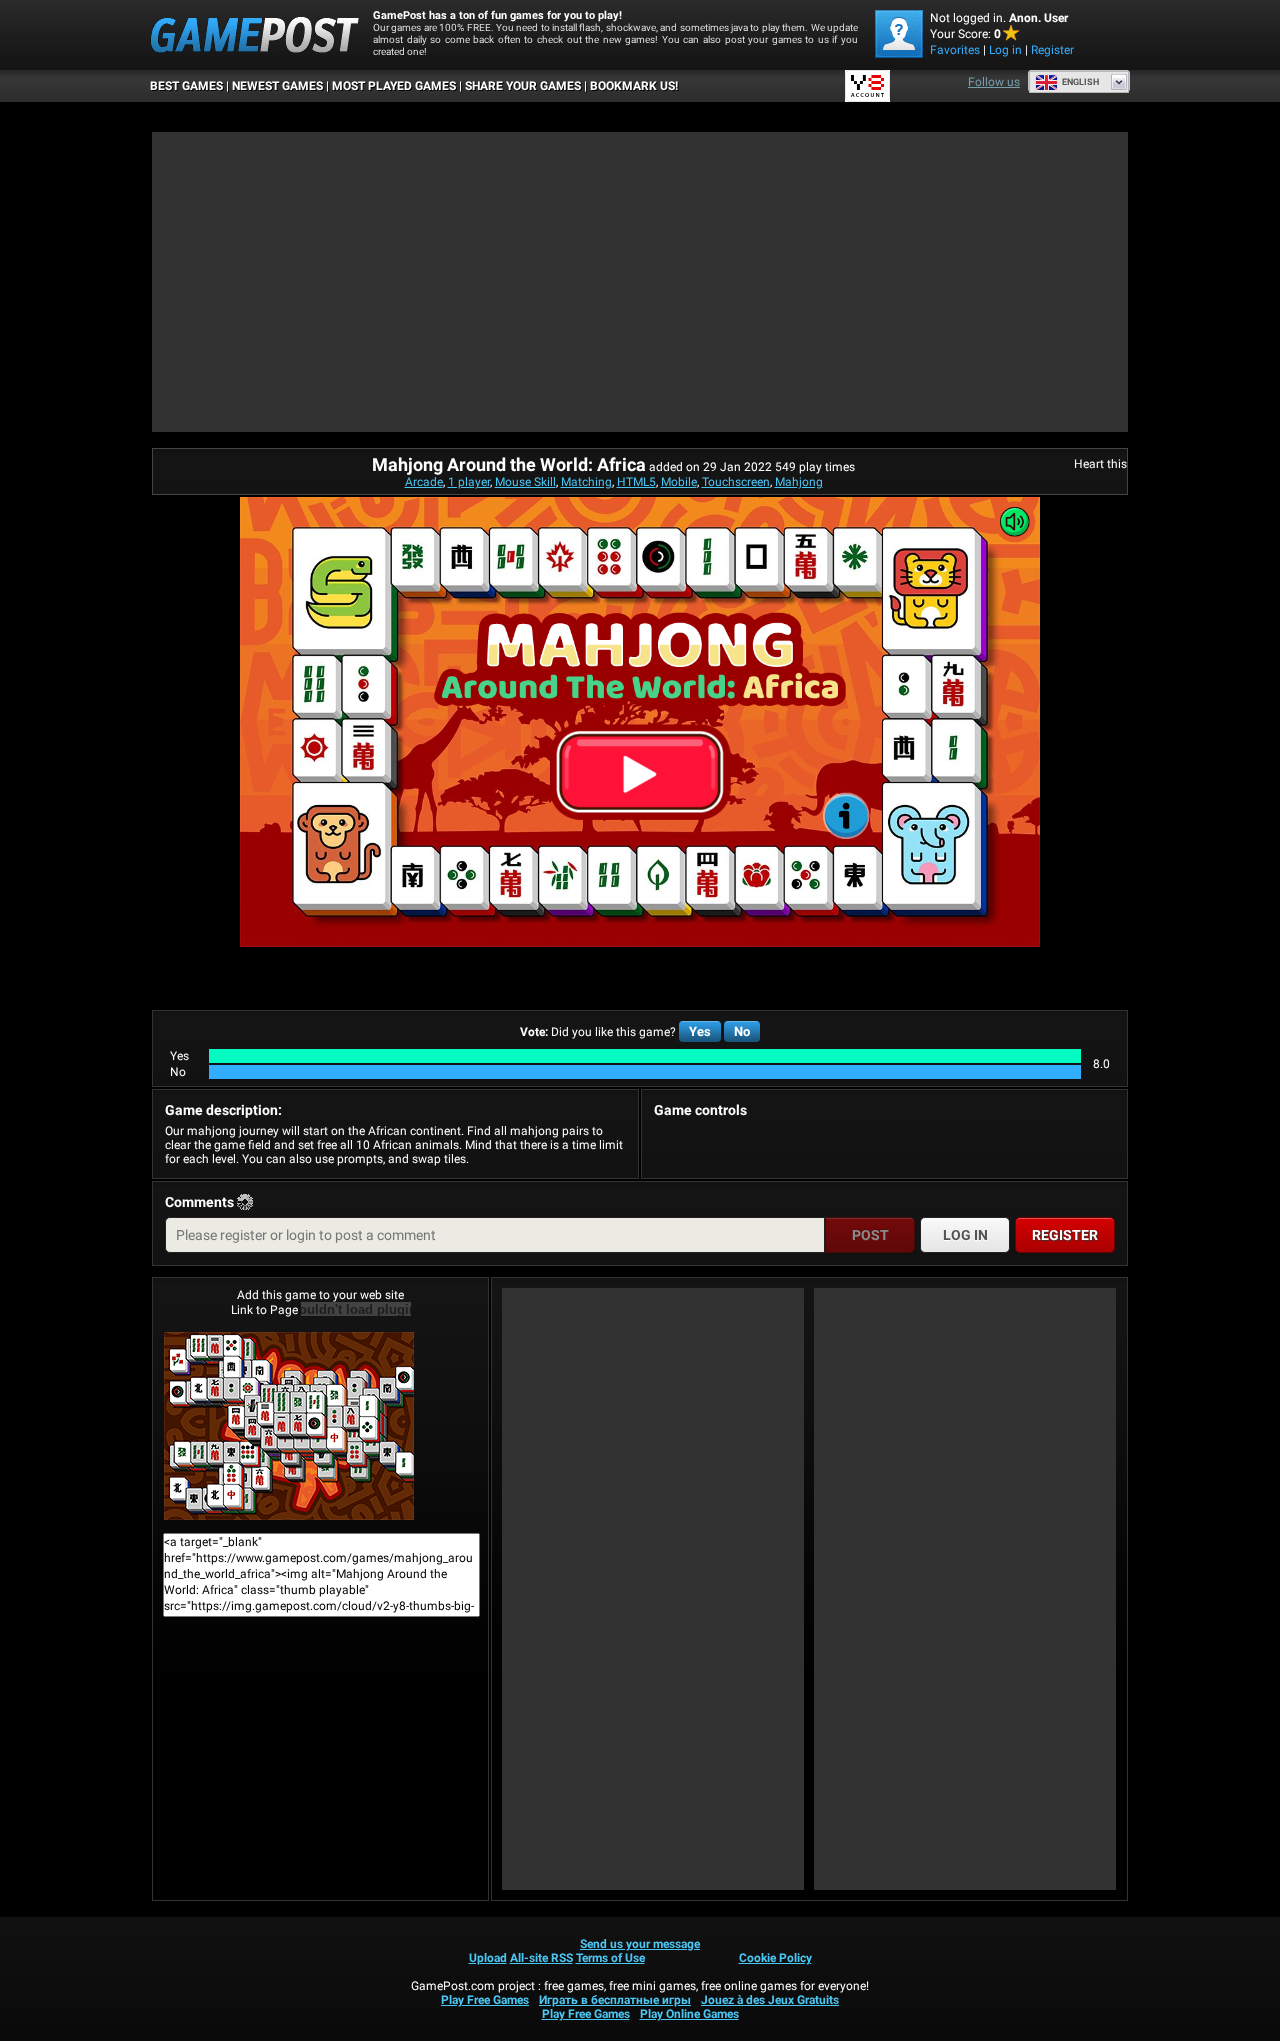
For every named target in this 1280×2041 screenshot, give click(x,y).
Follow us (994, 82)
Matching (586, 482)
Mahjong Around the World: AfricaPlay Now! (320, 1426)
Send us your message (640, 1944)
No (742, 1031)
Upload (488, 1958)
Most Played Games (394, 86)
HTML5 (636, 482)
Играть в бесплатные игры (615, 2000)
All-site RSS (541, 1958)
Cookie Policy (775, 1958)
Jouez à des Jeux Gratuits (770, 2000)
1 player (469, 482)
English (1080, 82)
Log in (1005, 50)
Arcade (424, 482)
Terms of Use (610, 1958)
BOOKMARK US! (634, 86)
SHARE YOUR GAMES (523, 86)
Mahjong (799, 482)
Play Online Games (689, 2014)
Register (1052, 50)
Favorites (955, 50)
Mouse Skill (525, 482)
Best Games (186, 86)
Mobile (679, 482)
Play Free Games (485, 2000)
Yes (700, 1031)
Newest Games (277, 86)
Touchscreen (736, 482)
